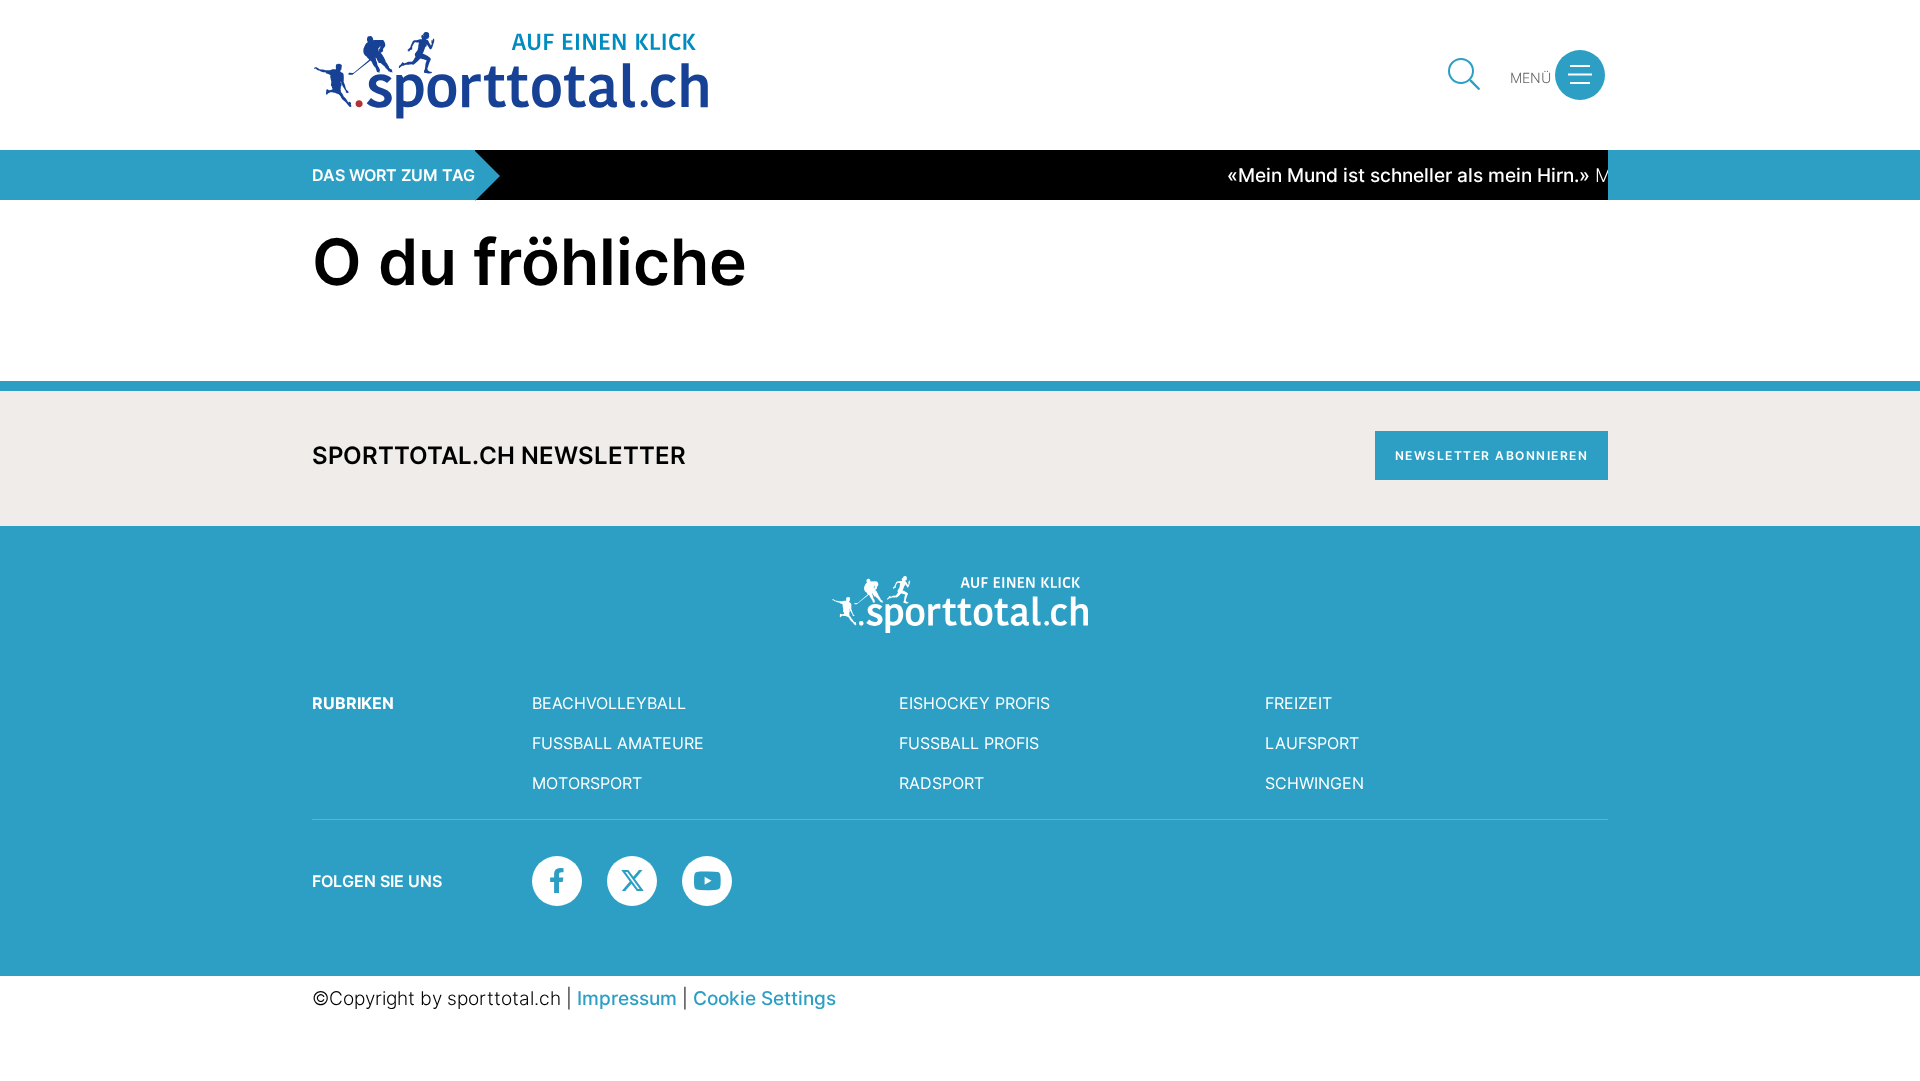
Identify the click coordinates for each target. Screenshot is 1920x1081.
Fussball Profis (969, 743)
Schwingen (1314, 783)
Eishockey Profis (974, 703)
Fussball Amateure (618, 743)
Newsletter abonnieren (1492, 455)
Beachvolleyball (609, 703)
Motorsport (587, 783)
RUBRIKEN (353, 703)
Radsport (941, 783)
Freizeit (1298, 703)
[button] (1580, 75)
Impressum (627, 998)
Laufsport (1312, 743)
